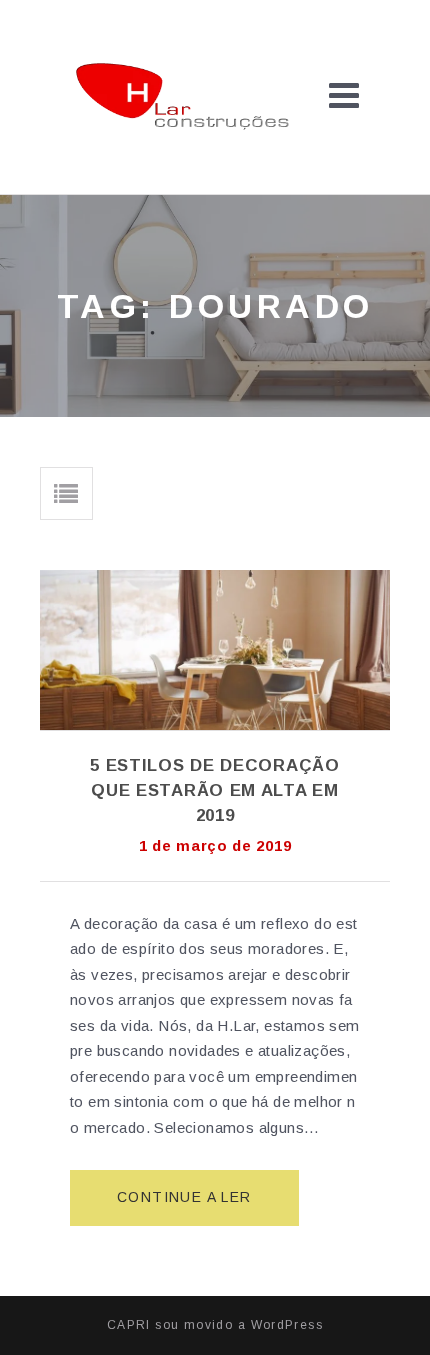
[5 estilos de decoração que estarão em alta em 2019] (215, 650)
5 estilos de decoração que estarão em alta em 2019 (214, 790)
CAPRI (129, 1325)
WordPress (287, 1325)
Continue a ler (191, 1207)
